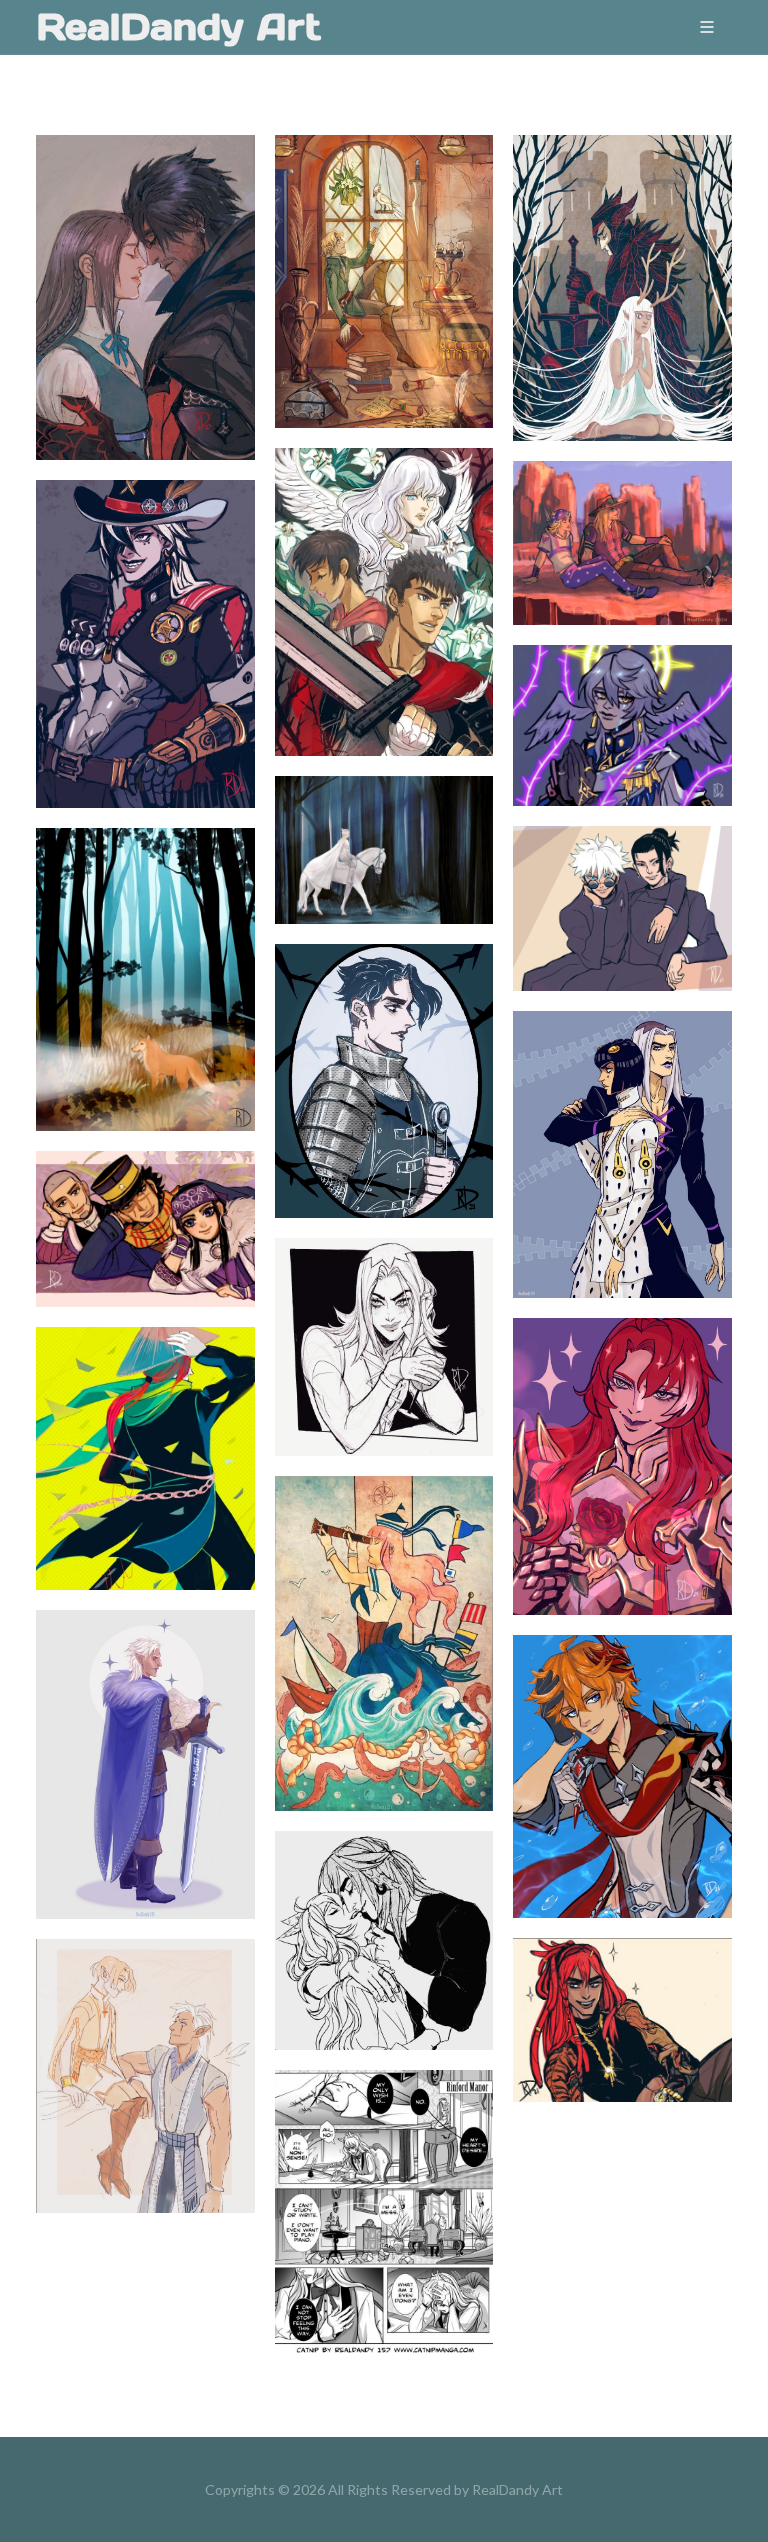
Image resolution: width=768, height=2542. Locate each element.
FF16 (145, 267)
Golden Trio (145, 1199)
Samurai (145, 1428)
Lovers (384, 1911)
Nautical (384, 1614)
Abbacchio (383, 1317)
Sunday (623, 695)
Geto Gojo (622, 878)
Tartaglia (622, 1747)
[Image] (121, 322)
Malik (623, 1990)
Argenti (623, 1437)
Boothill (145, 614)
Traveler (145, 1735)
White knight (384, 820)
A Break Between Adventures (384, 252)
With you (145, 2046)
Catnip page (383, 2183)
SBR (622, 513)
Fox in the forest (145, 950)
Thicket (622, 258)
